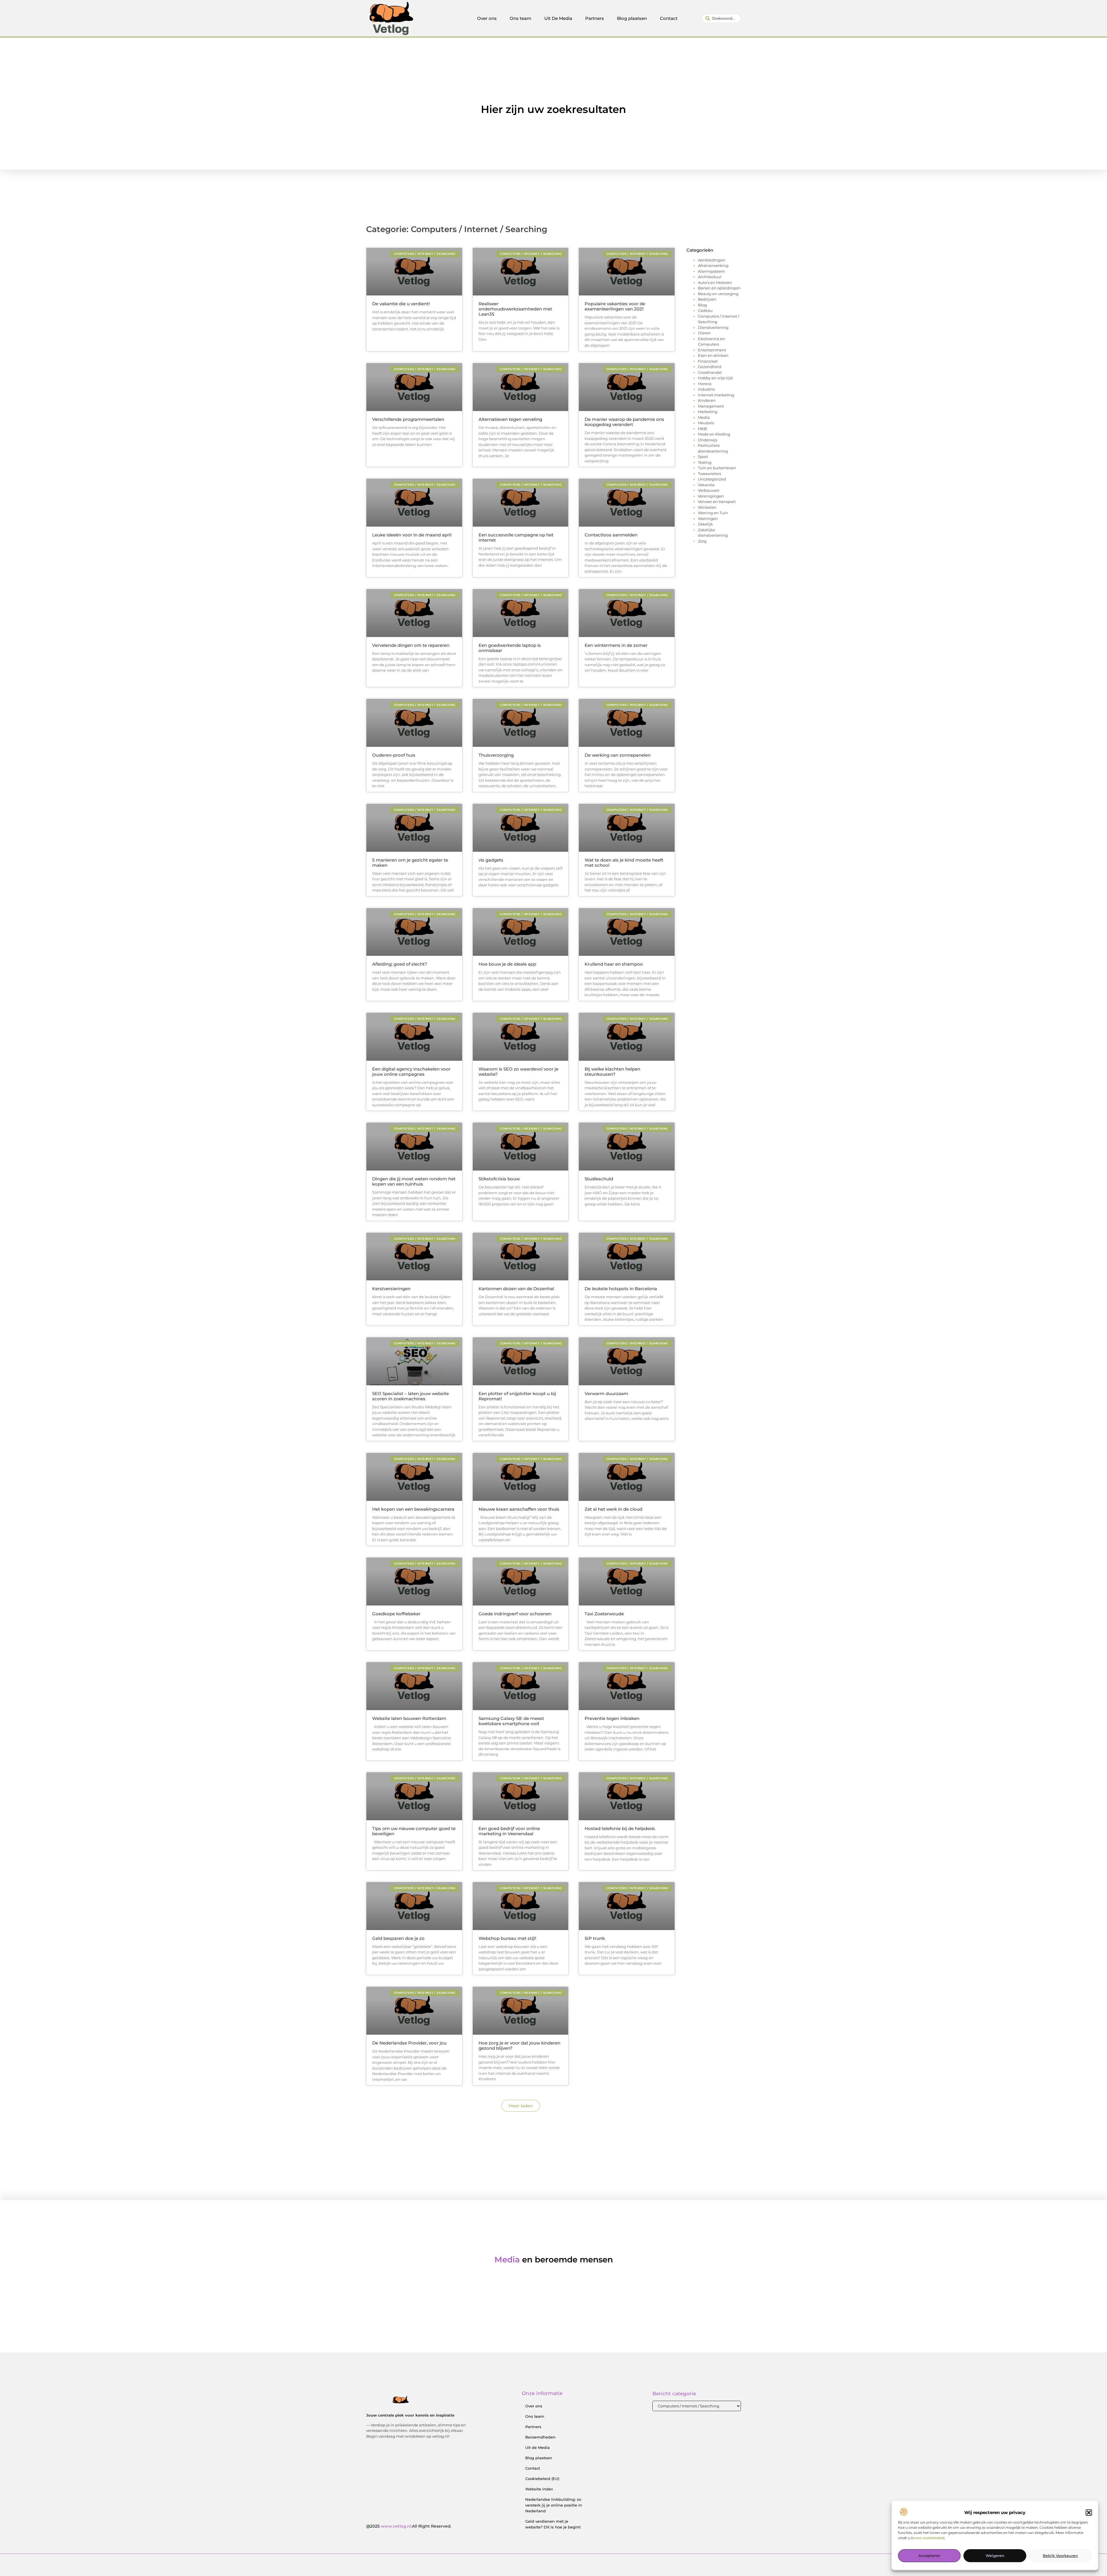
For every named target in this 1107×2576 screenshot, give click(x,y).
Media (704, 417)
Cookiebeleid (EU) (542, 2479)
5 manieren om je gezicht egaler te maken (410, 863)
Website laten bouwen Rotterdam (409, 1718)
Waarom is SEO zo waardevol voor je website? (518, 1072)
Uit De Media (558, 18)
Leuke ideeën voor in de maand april (412, 535)
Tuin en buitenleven (717, 468)
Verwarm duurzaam (606, 1393)
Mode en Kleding (714, 434)
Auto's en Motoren (715, 282)
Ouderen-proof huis (394, 755)
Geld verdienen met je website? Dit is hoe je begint (553, 2524)
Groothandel (710, 372)
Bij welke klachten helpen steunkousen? (612, 1072)
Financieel (708, 361)
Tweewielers (709, 474)
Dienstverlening (713, 327)
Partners (595, 18)
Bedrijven (707, 299)
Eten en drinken (713, 355)
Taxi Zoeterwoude (604, 1614)
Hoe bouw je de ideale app (507, 964)
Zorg (702, 541)
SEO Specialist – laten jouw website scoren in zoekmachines (411, 1396)
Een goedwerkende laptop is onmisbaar (510, 648)
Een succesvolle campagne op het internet (516, 537)
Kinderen (707, 400)
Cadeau (705, 310)
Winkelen (707, 507)
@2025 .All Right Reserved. (409, 2526)
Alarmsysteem (711, 271)
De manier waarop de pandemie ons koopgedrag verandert (624, 422)
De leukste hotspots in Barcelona (621, 1289)
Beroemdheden (540, 2437)
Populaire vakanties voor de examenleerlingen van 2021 (615, 306)
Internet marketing (716, 395)
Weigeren (995, 2556)
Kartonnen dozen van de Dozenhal (516, 1289)
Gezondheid (710, 367)
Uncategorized (712, 479)
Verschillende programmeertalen (408, 419)
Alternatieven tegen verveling (510, 419)
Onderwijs (708, 440)
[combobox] (721, 18)
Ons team (520, 18)
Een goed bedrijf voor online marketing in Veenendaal (509, 1831)
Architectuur (710, 277)
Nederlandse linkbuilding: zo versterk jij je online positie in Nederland (554, 2505)
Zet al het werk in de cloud (613, 1509)
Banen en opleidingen (719, 288)
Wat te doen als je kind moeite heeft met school (624, 863)
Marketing (708, 412)
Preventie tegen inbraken (612, 1718)
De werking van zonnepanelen (618, 755)
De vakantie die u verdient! (401, 304)
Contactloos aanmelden (611, 535)
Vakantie (706, 485)
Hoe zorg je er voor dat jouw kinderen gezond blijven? (519, 2045)
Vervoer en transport (717, 502)
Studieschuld (599, 1179)
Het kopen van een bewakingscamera (413, 1509)
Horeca (705, 384)
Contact (669, 18)
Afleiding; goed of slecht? (400, 964)
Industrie (706, 389)
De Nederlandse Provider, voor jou (409, 2043)
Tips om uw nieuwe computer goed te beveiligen (414, 1831)
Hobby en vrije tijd (715, 378)
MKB (702, 429)
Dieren (704, 333)
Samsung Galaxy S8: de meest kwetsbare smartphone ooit (511, 1721)
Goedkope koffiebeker (396, 1614)
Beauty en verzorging (718, 294)
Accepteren (929, 2556)
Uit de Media (538, 2447)
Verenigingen (711, 496)
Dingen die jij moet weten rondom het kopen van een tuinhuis (414, 1181)
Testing (705, 462)
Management (711, 406)
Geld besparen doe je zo (398, 1938)
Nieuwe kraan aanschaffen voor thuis (519, 1509)
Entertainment (712, 350)
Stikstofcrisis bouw (499, 1179)
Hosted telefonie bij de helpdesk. (620, 1828)
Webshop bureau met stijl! (507, 1938)
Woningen (708, 519)
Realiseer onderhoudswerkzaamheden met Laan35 (515, 309)
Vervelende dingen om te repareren (411, 645)
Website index (539, 2489)
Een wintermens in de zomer (616, 645)
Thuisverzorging (496, 755)
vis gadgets (491, 860)
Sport (703, 457)
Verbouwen (709, 490)
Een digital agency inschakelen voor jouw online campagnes (411, 1072)
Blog (702, 305)
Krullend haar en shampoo (614, 964)
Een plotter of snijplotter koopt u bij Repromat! (517, 1396)
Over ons (487, 18)
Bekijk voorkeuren (1060, 2556)
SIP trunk (595, 1938)
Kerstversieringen (391, 1289)
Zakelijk (705, 524)
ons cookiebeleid (930, 2538)
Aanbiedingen (712, 260)
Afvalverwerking (713, 265)
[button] (1089, 2513)
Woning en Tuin (713, 513)
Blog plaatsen (632, 18)
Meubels (706, 423)
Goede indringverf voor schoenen (515, 1614)
